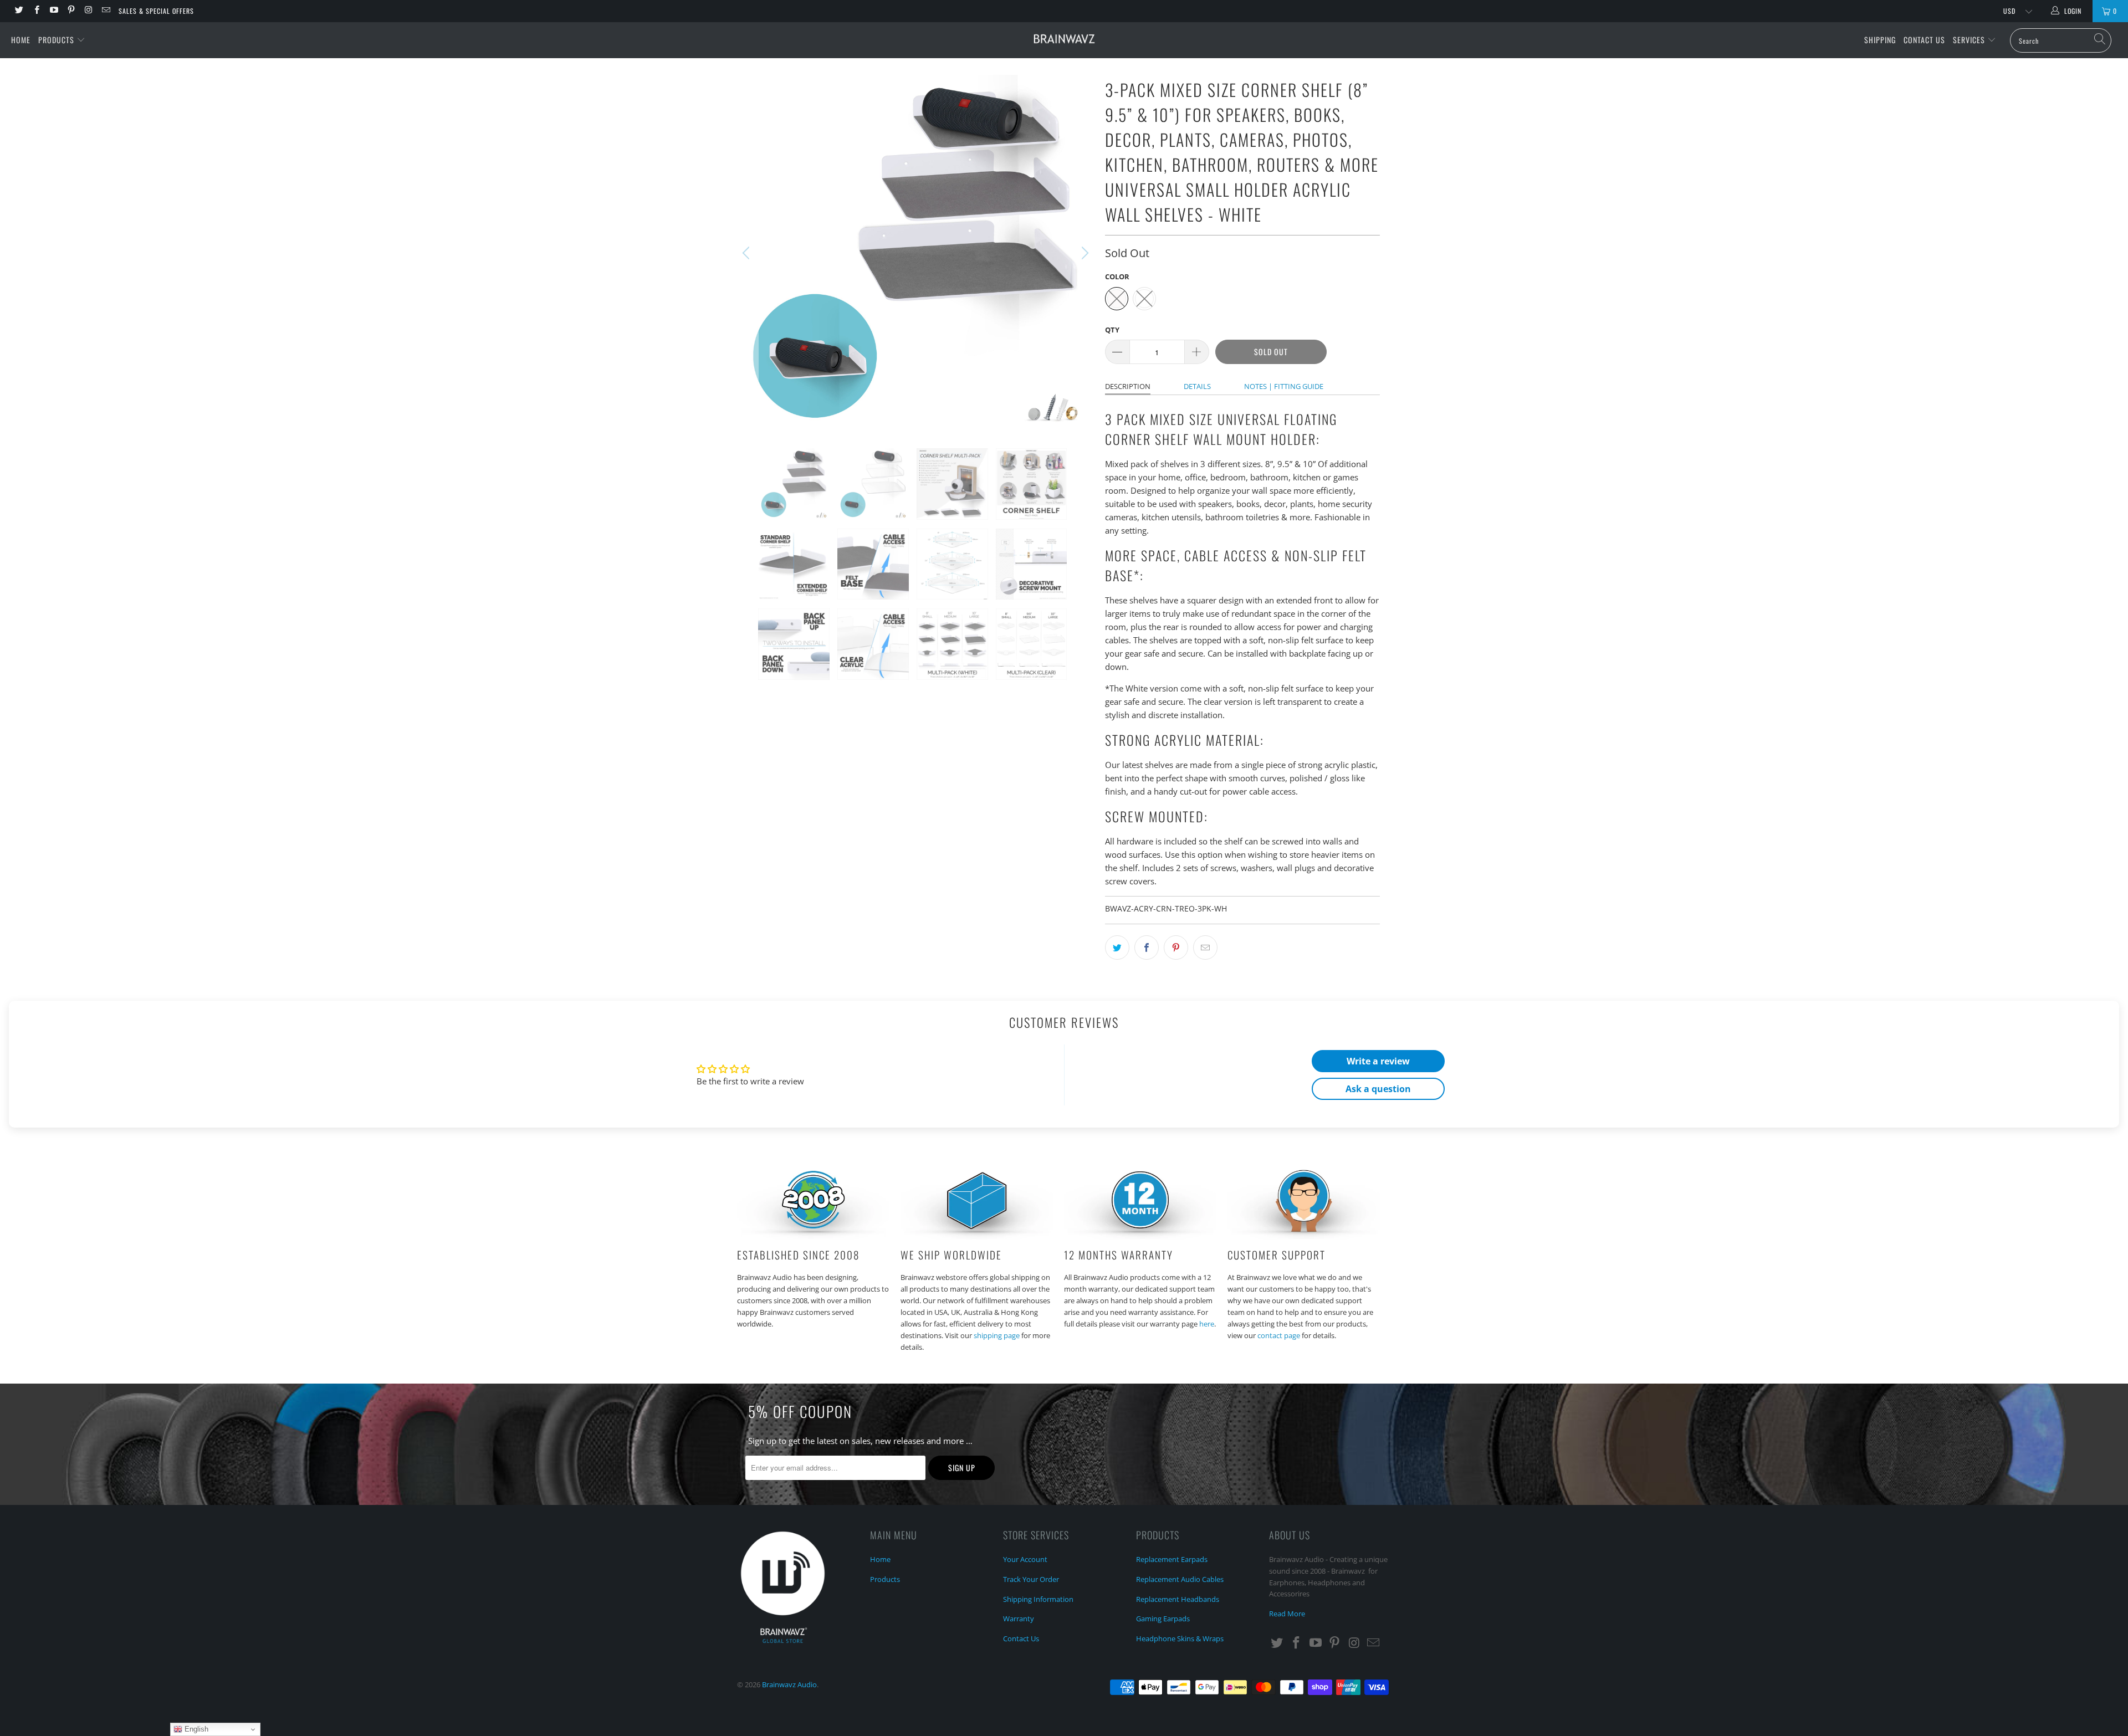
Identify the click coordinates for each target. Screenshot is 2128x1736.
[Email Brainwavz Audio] (105, 11)
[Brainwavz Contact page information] (1304, 1236)
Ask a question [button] (1378, 1089)
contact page (1279, 1335)
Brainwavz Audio (789, 1684)
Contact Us (1924, 40)
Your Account (1025, 1559)
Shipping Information (1038, 1599)
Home (21, 40)
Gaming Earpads (1163, 1619)
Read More (1287, 1614)
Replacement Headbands (1178, 1599)
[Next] (1083, 253)
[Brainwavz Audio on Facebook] (36, 11)
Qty (1112, 330)
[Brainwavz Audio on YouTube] (53, 11)
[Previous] (748, 253)
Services (1970, 40)
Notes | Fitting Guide (1284, 386)
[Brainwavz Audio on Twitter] (19, 11)
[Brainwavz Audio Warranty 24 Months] (1140, 1236)
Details (1197, 386)
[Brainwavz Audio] (1064, 39)
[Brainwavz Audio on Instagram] (88, 11)
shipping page (997, 1335)
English (195, 1729)
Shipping (1880, 40)
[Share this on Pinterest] (1176, 948)
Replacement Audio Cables (1180, 1579)
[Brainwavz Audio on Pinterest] (71, 11)
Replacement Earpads (1172, 1559)
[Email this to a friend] (1205, 948)
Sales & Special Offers (156, 11)
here (1207, 1324)
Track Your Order (1031, 1579)
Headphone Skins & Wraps (1180, 1638)
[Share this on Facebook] (1147, 948)
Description (1128, 386)
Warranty (1019, 1619)
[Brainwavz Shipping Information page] (977, 1236)
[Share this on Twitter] (1117, 948)
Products (57, 40)
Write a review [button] (1378, 1061)
